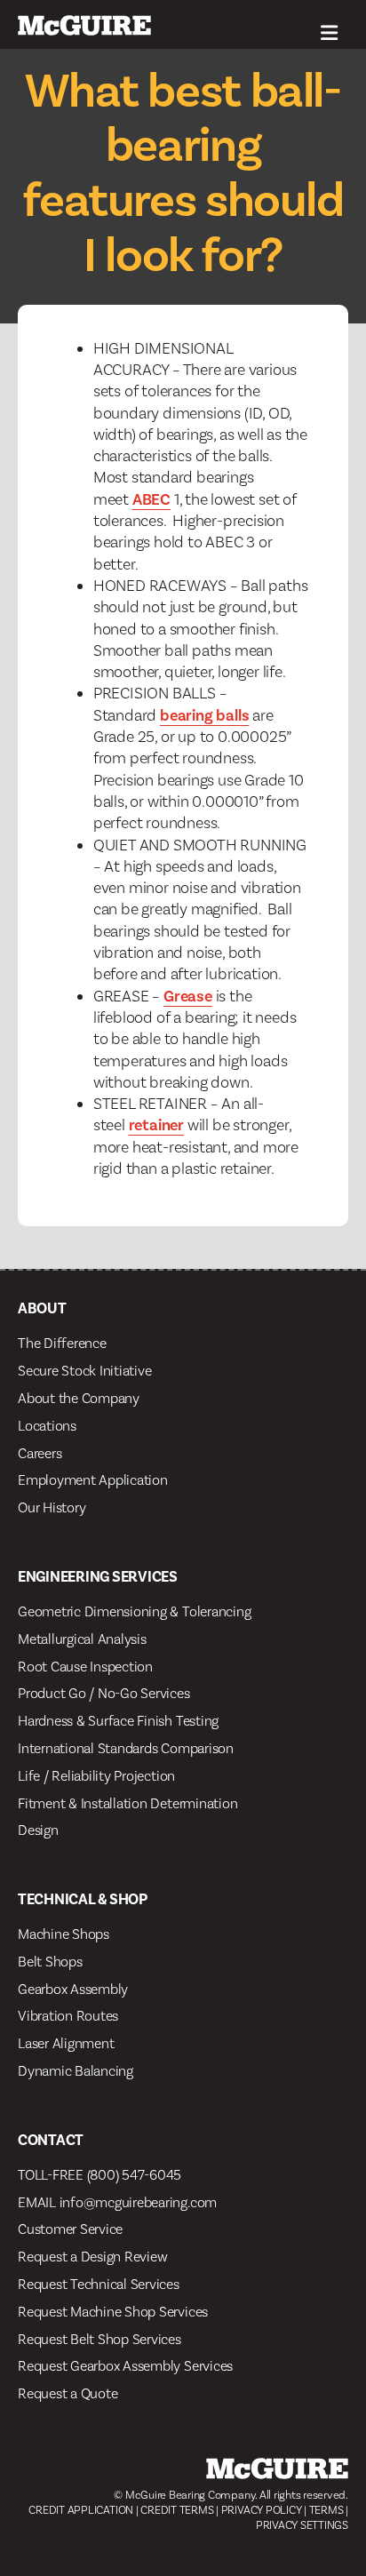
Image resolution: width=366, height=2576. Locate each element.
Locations (47, 1426)
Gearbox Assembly (73, 1989)
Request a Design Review (92, 2257)
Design (38, 1830)
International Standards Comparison (126, 1748)
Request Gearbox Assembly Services (125, 2366)
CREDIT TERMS (177, 2510)
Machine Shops (64, 1934)
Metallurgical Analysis (82, 1639)
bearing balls (204, 715)
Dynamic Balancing (76, 2071)
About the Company (79, 1398)
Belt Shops (50, 1962)
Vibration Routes (68, 2016)
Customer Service (70, 2229)
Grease (188, 996)
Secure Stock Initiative (84, 1371)
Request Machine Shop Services (113, 2312)
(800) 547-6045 (135, 2175)
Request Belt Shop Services (99, 2339)
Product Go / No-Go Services (104, 1693)
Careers (40, 1453)
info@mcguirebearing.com (138, 2202)
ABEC (151, 499)
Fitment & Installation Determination (127, 1803)
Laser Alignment (66, 2043)
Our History (52, 1507)
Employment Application (93, 1480)
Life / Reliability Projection (96, 1776)
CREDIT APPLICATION (81, 2510)
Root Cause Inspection (85, 1667)
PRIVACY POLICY (262, 2510)
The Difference (62, 1343)
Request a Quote (68, 2393)
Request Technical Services (99, 2284)
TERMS (326, 2510)
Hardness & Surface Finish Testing (118, 1721)
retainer (156, 1125)
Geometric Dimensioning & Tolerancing (134, 1611)
